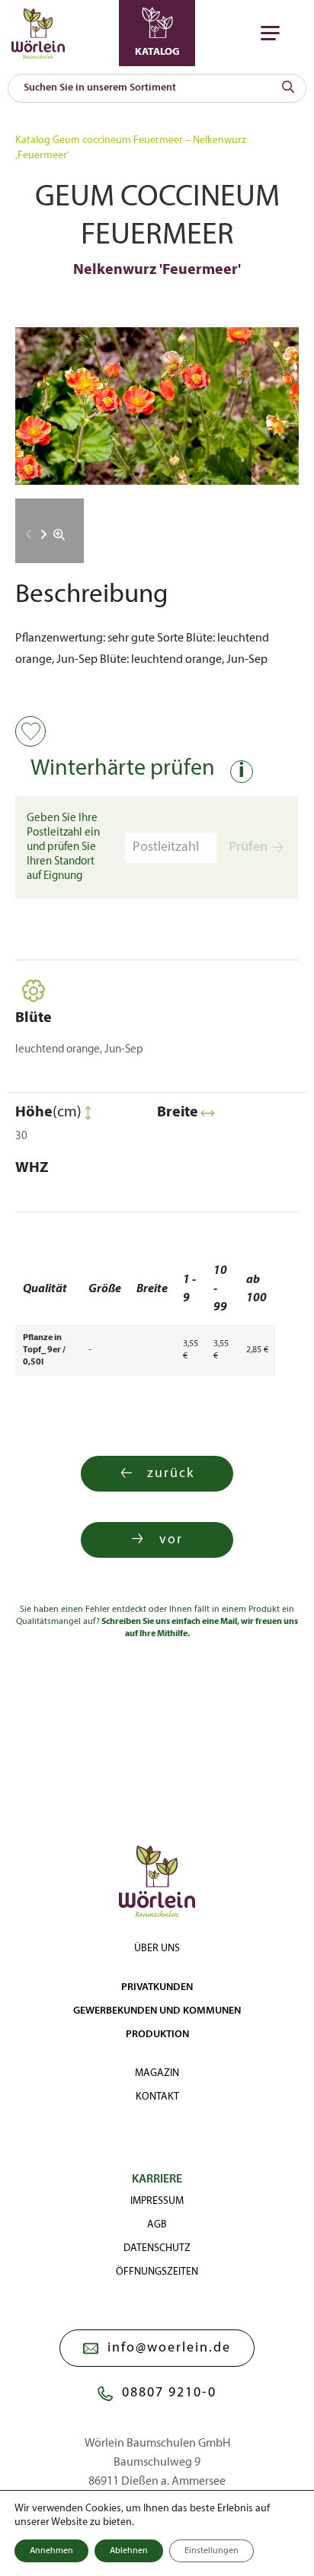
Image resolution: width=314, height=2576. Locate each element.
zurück (171, 1474)
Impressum (157, 2201)
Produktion (157, 2035)
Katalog (33, 140)
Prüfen (248, 847)
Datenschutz (157, 2248)
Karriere (157, 2180)
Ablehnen (129, 2551)
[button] (44, 534)
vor (171, 1540)
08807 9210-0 (169, 2393)
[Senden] (288, 88)
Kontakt (157, 2097)
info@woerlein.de (169, 2348)
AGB (157, 2225)
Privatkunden (157, 1987)
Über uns (157, 1949)
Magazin (157, 2073)
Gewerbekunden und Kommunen (157, 2011)
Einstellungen (211, 2551)
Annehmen (51, 2551)
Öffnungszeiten (157, 2272)
